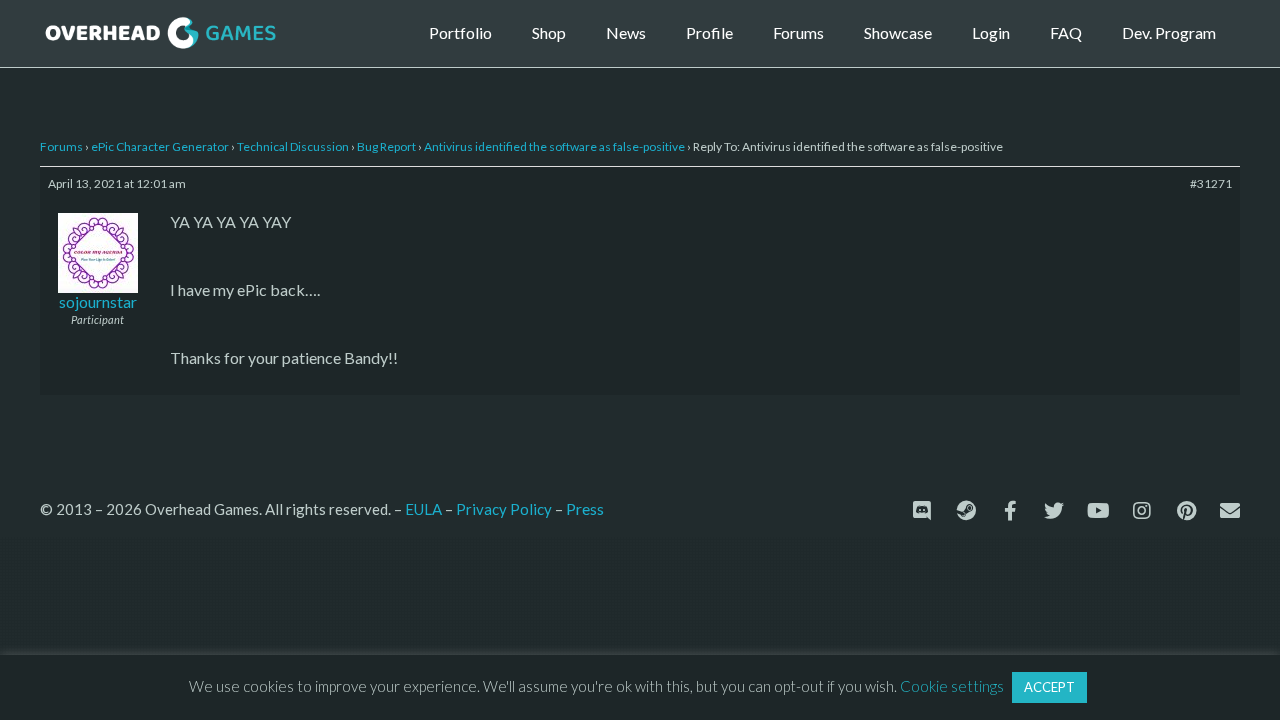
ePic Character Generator (160, 146)
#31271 (1211, 183)
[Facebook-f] (1010, 511)
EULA (423, 509)
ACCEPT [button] (1049, 687)
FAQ (1066, 32)
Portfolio (460, 32)
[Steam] (966, 511)
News (626, 32)
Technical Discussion (293, 146)
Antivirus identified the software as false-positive (554, 146)
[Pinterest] (1186, 511)
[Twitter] (1054, 511)
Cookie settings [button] (952, 686)
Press (585, 508)
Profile (709, 32)
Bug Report (386, 146)
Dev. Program (1169, 32)
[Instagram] (1142, 511)
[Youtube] (1098, 511)
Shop (549, 32)
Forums (798, 32)
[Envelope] (1230, 511)
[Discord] (922, 511)
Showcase (898, 32)
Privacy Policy (504, 509)
